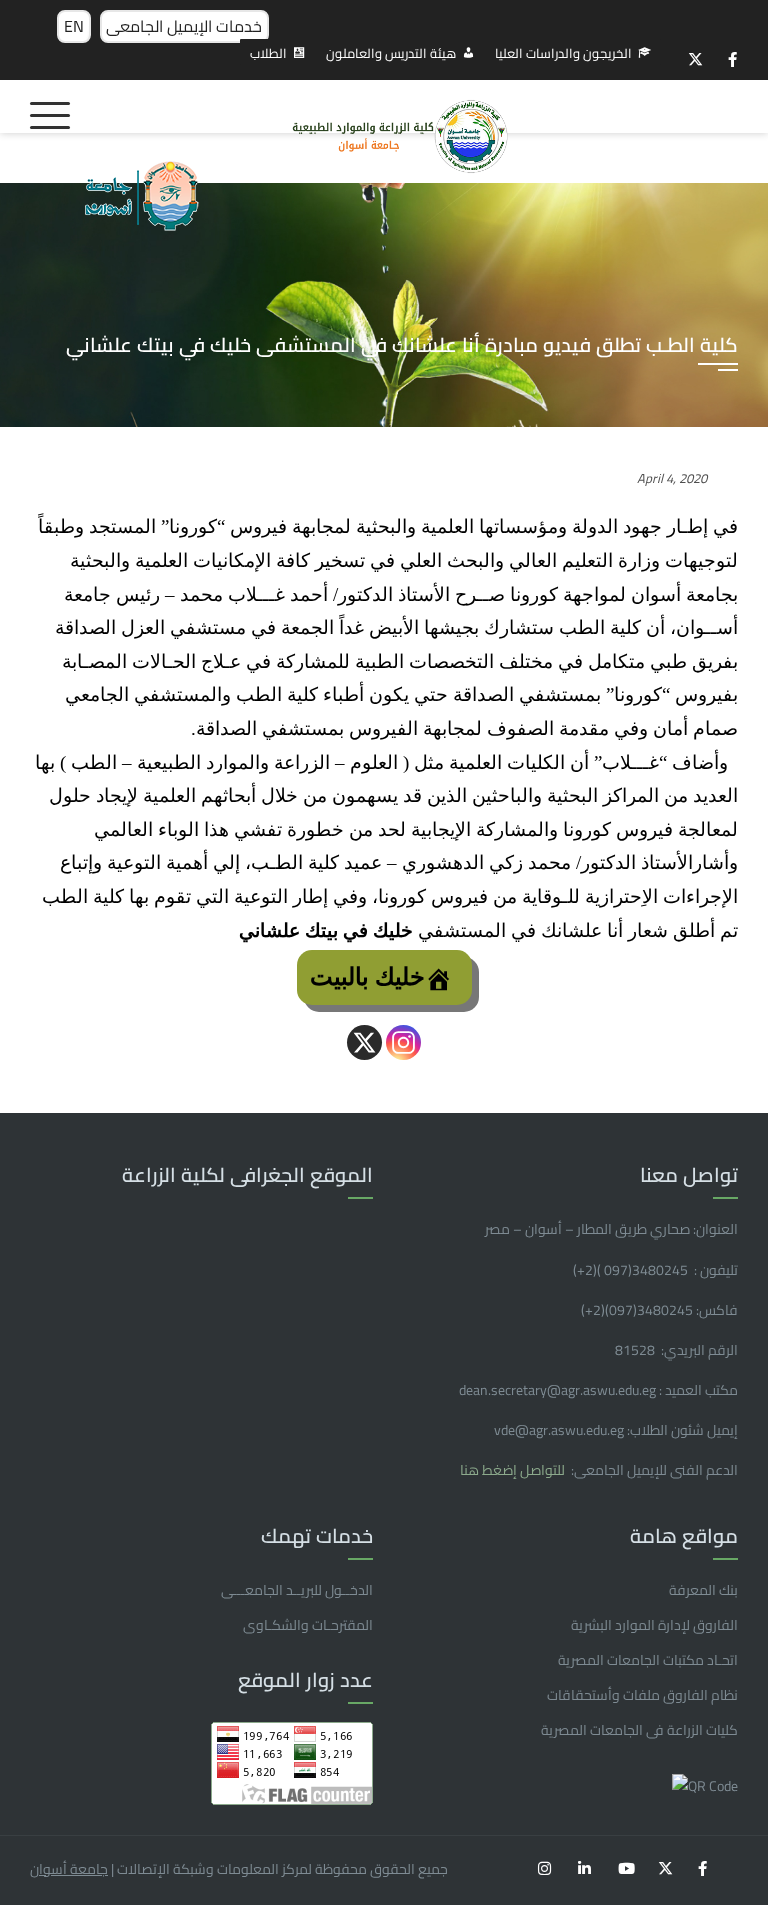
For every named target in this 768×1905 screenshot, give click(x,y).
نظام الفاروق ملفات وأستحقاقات (642, 1695)
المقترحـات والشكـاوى (308, 1625)
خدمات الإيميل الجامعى (184, 26)
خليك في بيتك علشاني (326, 930)
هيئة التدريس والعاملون (391, 53)
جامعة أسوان (69, 1869)
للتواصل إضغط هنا (514, 1470)
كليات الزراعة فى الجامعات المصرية (639, 1730)
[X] (364, 1042)
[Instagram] (403, 1042)
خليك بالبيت (367, 977)
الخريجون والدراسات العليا (563, 53)
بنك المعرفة (703, 1590)
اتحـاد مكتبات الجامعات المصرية (648, 1660)
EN (74, 26)
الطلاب (268, 53)
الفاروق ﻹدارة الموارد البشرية (654, 1625)
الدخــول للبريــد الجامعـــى (297, 1590)
